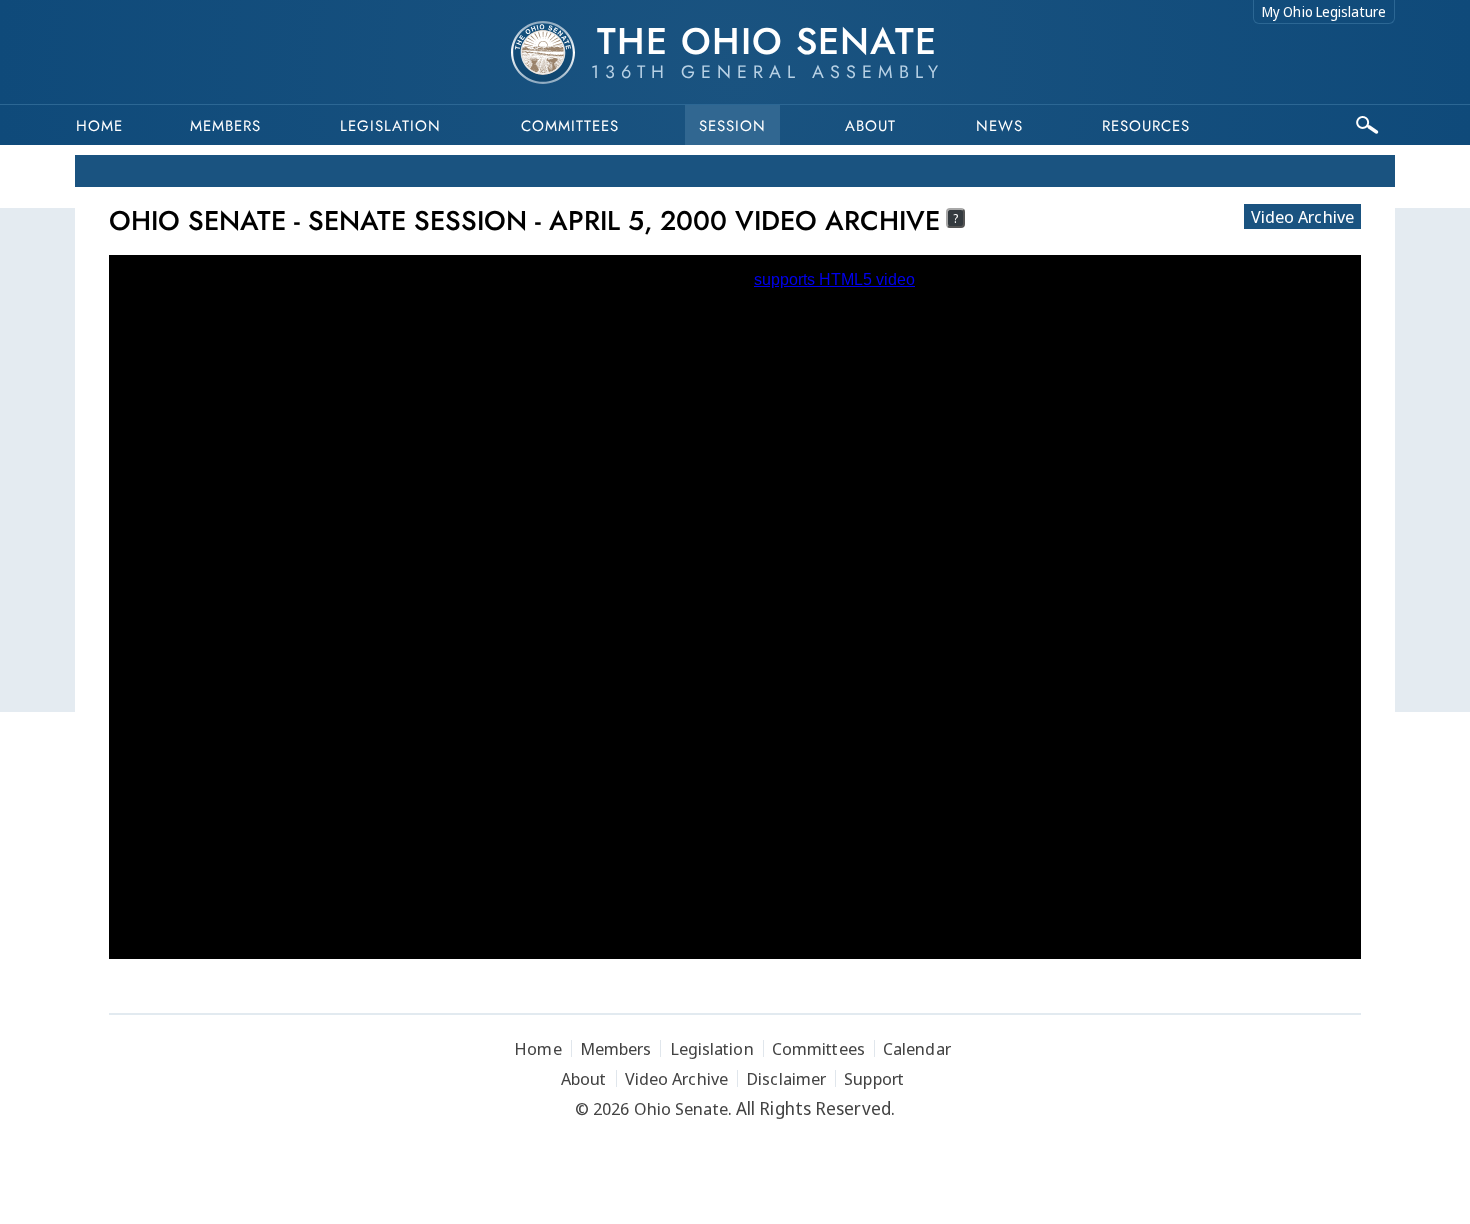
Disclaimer (786, 1078)
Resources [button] (1146, 126)
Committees (570, 126)
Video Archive (1302, 216)
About (870, 126)
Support (874, 1078)
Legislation (390, 126)
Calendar (917, 1048)
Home (99, 126)
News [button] (999, 126)
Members (225, 126)
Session (732, 126)
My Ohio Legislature (1324, 11)
